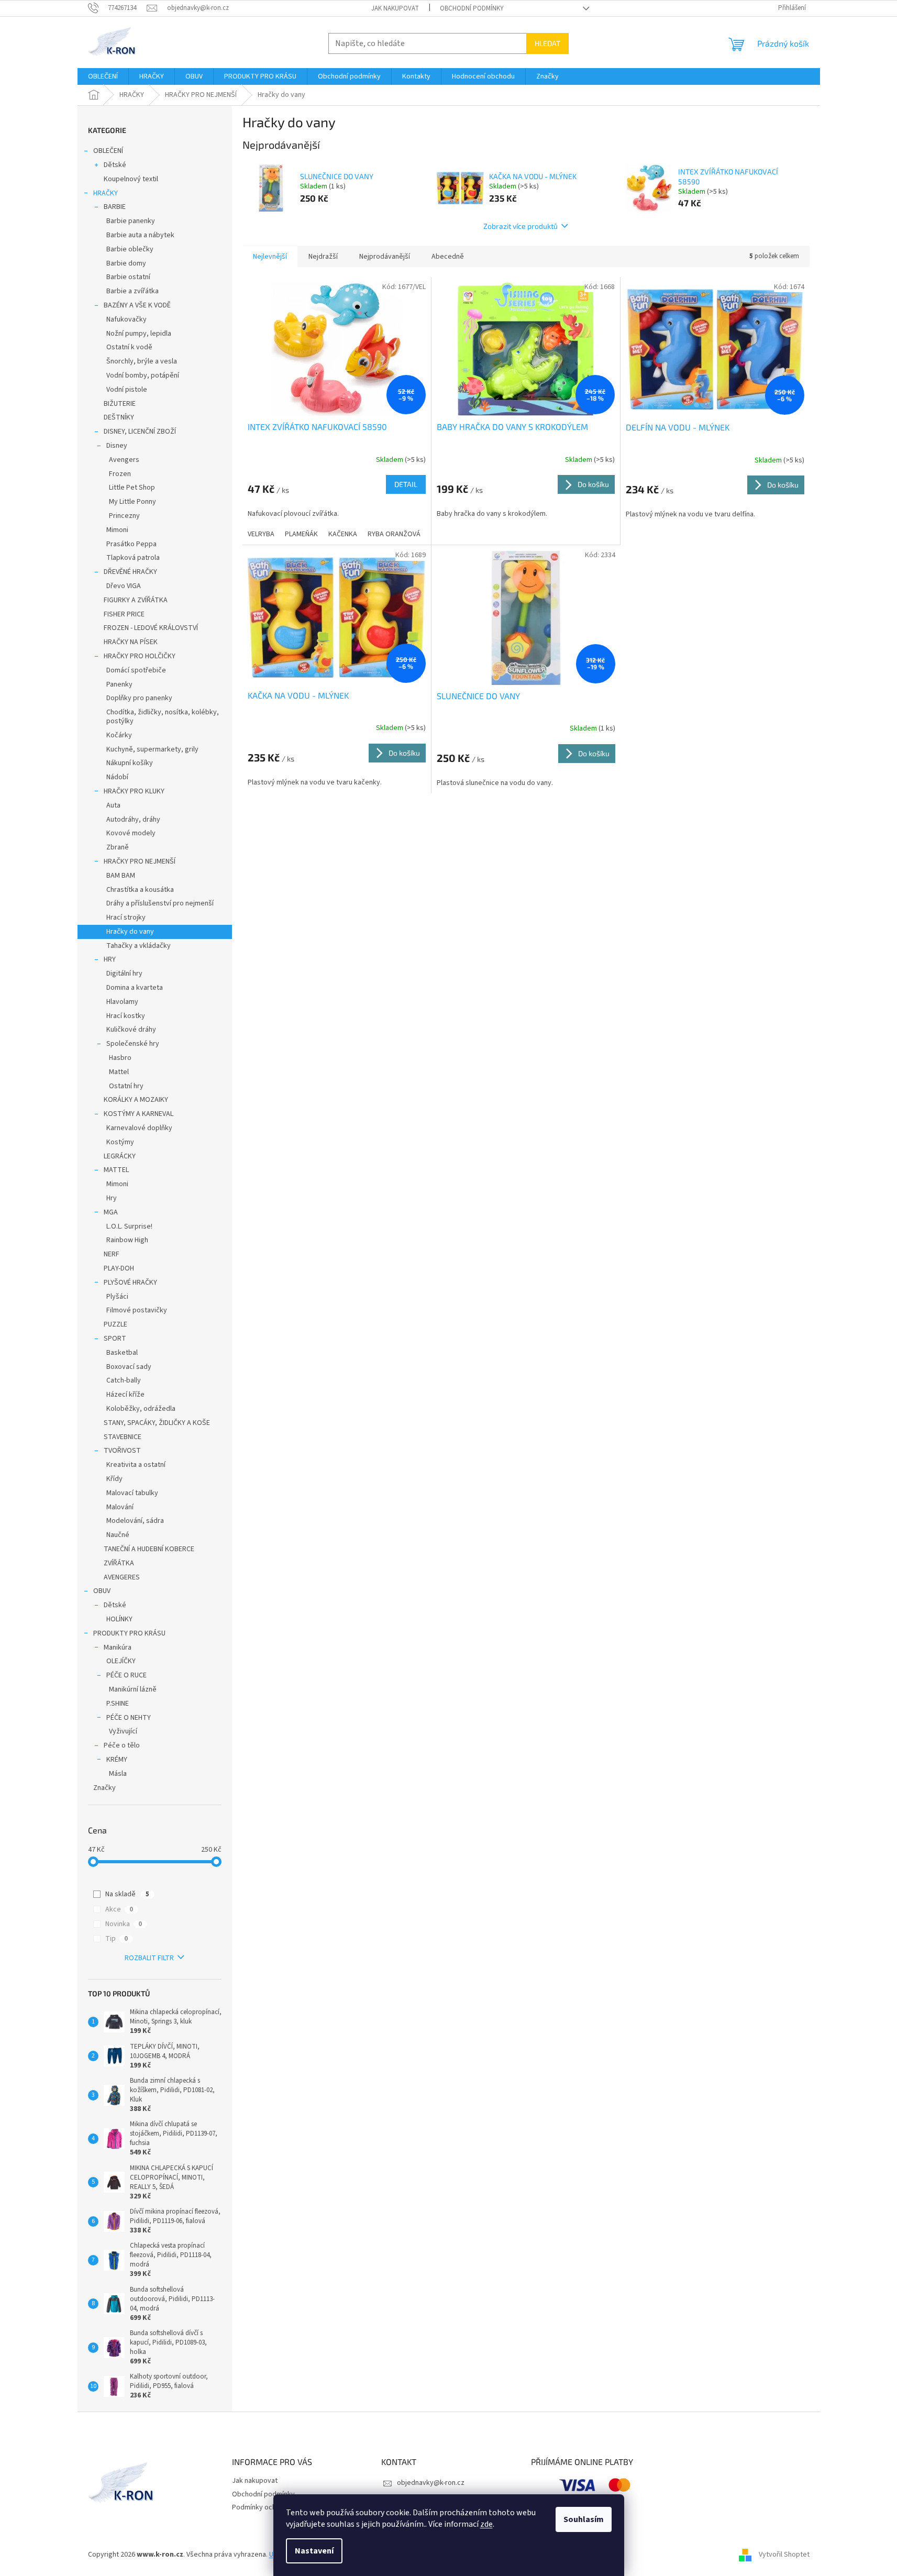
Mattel (119, 1072)
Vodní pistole (127, 390)
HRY (110, 959)
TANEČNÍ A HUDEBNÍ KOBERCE (149, 1549)
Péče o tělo (122, 1745)
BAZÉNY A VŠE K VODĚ (137, 305)
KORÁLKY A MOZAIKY (136, 1100)
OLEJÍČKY (121, 1661)
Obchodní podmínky (472, 8)
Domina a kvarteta (135, 988)
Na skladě (127, 1894)
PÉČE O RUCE (126, 1675)
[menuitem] (103, 76)
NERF (112, 1254)
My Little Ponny (132, 502)
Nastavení (314, 2551)
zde (486, 2524)
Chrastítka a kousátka (140, 890)
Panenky (119, 684)
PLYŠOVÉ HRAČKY (130, 1283)
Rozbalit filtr (149, 1958)
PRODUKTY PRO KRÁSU (129, 1633)
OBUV (102, 1591)
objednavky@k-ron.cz (431, 2483)
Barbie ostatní (128, 277)
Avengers (124, 460)
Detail (406, 484)
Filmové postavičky (137, 1310)
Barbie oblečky (130, 249)
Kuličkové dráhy (131, 1030)
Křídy (114, 1479)
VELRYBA (261, 534)
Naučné (118, 1535)
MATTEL (116, 1170)
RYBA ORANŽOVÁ (394, 534)
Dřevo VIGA (124, 586)
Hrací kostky (126, 1016)
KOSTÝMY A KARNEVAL (139, 1114)
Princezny (124, 516)
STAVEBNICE (123, 1437)
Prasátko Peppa (131, 544)
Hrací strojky (126, 917)
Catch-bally (124, 1380)
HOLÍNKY (119, 1619)
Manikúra (118, 1648)
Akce (119, 1909)
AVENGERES (122, 1577)
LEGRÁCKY (120, 1156)
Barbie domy (126, 263)
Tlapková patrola (133, 558)
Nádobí (117, 777)
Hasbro (120, 1058)
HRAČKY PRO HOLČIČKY (140, 656)
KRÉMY (117, 1760)
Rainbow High (127, 1240)
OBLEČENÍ (108, 151)
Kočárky (119, 735)
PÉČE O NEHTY (129, 1718)
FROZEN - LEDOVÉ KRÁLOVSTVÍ (151, 628)
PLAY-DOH (119, 1268)
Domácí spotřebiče (136, 670)
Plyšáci (117, 1297)
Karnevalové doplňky (139, 1128)
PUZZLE (115, 1324)
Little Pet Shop (132, 488)
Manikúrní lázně (133, 1689)
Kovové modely (131, 833)
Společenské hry (133, 1044)
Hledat (547, 43)
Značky (104, 1788)
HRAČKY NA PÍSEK (131, 642)
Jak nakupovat (395, 8)
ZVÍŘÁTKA (119, 1563)
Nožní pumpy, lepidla (139, 334)
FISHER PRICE (124, 614)
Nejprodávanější (385, 257)
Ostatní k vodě (129, 347)
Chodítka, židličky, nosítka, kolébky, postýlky (163, 717)
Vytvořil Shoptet (784, 2555)
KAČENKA (343, 534)
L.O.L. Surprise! (129, 1226)
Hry (112, 1198)
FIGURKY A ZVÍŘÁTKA (136, 600)
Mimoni (117, 530)
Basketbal (122, 1353)
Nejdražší (323, 257)
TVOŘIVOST (122, 1451)
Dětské (115, 165)
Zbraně (118, 847)
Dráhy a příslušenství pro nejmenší (160, 903)
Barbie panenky (131, 221)
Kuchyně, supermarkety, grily (152, 749)
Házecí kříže (125, 1395)
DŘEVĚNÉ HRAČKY (130, 572)
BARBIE (115, 207)
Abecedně (448, 257)
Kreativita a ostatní (136, 1465)
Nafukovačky (126, 319)
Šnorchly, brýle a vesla (142, 361)
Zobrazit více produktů (521, 226)
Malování (120, 1507)
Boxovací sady (129, 1367)
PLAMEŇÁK (301, 534)
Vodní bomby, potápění (143, 375)
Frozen (120, 474)
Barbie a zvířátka (132, 291)
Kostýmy (120, 1142)
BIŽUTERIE (120, 404)
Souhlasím (584, 2519)
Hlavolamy (122, 1002)
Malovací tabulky (132, 1493)
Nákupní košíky (130, 763)
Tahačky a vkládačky (139, 946)
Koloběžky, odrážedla (141, 1409)
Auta (113, 805)
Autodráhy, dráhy (133, 820)
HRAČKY (106, 193)
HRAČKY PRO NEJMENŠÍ (140, 861)
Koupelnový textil (131, 179)
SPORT (115, 1339)
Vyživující (123, 1731)
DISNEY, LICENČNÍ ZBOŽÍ (140, 432)
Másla (118, 1774)
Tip (117, 1939)
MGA (111, 1212)
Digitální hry (124, 974)
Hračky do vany (130, 932)
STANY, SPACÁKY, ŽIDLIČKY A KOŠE (157, 1423)
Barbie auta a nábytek (140, 235)
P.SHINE (118, 1704)
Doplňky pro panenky (139, 698)
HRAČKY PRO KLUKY (134, 791)
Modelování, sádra (135, 1521)
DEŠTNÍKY (119, 417)
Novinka (124, 1924)
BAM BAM (121, 876)
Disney (117, 446)
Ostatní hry (126, 1086)
